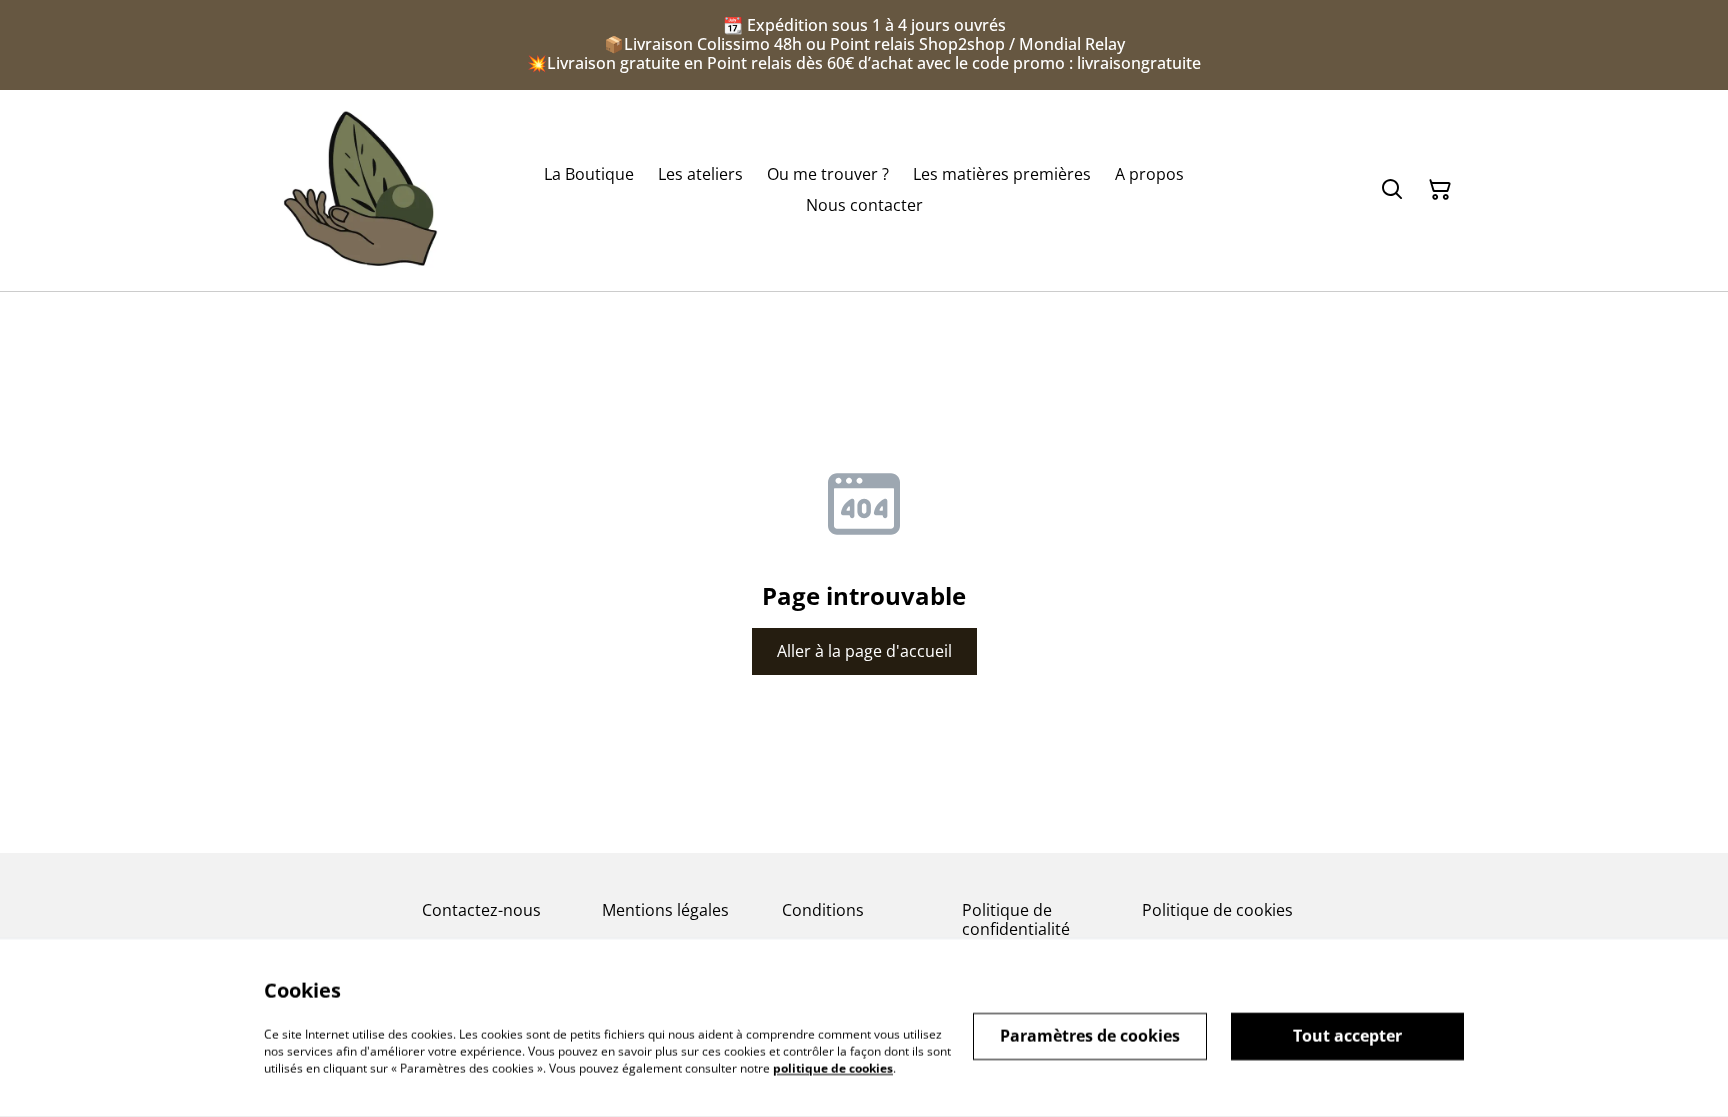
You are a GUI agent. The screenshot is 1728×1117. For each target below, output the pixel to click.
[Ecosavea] (360, 190)
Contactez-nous (481, 910)
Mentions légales (665, 910)
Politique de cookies (1217, 910)
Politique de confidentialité (1016, 919)
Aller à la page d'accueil (864, 651)
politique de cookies (833, 1067)
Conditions (823, 910)
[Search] (1392, 190)
